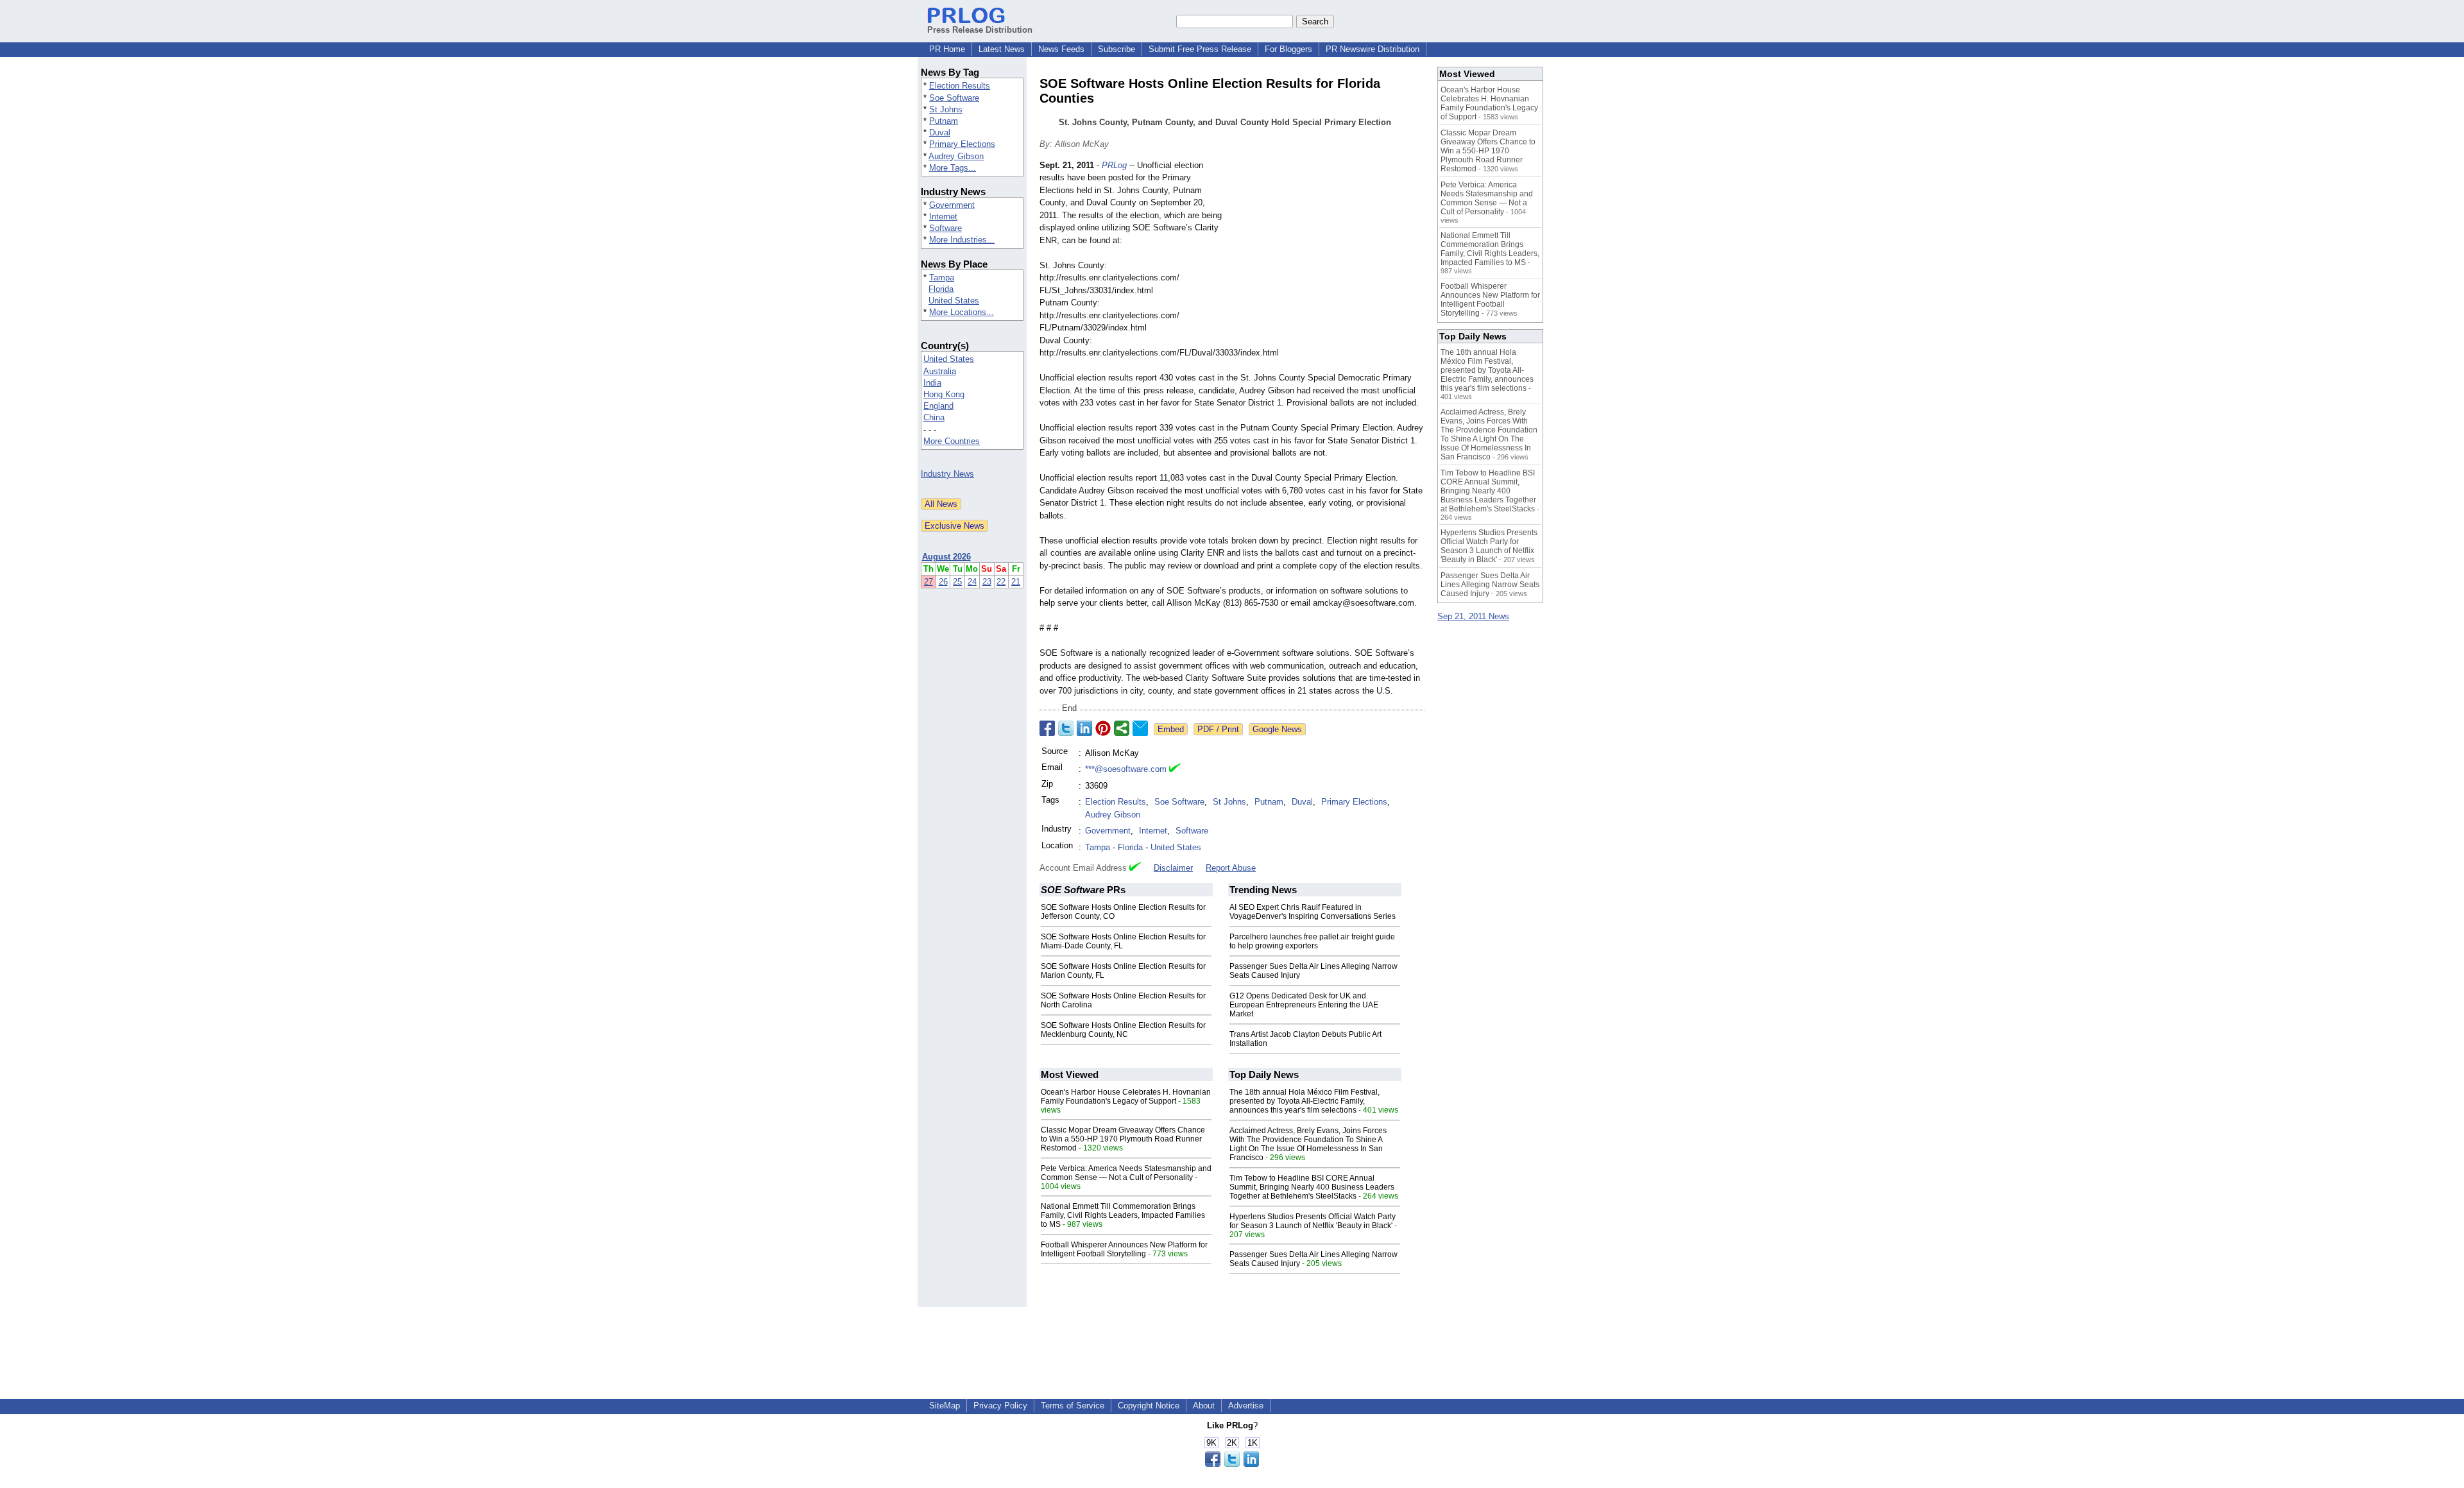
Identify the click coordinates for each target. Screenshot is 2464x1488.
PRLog (1114, 165)
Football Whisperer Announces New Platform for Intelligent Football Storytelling (1124, 1249)
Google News (1277, 729)
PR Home (947, 49)
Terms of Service (1073, 1406)
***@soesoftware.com (1126, 769)
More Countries (952, 441)
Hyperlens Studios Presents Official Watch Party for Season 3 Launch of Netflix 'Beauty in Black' (1313, 1221)
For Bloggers (1288, 49)
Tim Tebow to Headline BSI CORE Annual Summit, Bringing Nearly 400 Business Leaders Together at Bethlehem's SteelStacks (1312, 1187)
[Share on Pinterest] (1103, 728)
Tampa (942, 278)
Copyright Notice (1149, 1406)
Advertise (1246, 1406)
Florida (941, 289)
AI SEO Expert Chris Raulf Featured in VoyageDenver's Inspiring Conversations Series (1313, 912)
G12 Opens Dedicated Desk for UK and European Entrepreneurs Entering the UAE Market (1304, 1005)
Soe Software (954, 98)
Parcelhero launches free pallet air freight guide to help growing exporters (1312, 941)
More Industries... (962, 240)
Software (945, 228)
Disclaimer (1173, 868)
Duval (940, 133)
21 (1016, 582)
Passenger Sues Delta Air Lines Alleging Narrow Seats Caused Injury (1490, 585)
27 (928, 582)
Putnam (944, 121)
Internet (943, 217)
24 (972, 582)
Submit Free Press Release (1200, 49)
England (938, 406)
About (1204, 1406)
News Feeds (1061, 49)
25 (957, 582)
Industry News (947, 474)
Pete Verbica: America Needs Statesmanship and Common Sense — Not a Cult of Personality (1126, 1173)
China (934, 417)
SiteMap (945, 1406)
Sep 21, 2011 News (1473, 616)
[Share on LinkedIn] (1084, 728)
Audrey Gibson (956, 156)
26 (943, 582)
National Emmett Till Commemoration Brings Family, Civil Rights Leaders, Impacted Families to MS (1123, 1215)
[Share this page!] (1232, 1464)
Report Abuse (1231, 868)
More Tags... (953, 168)
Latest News (1002, 49)
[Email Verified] (1175, 769)
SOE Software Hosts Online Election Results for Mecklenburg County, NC (1123, 1030)
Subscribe (1116, 49)
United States (954, 301)
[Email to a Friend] (1140, 728)
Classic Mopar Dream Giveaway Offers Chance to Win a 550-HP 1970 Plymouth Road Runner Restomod (1123, 1139)
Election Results (960, 86)
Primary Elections (962, 144)
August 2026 (946, 557)
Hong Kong (944, 394)
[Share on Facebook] (1047, 728)
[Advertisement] (1328, 253)
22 (1001, 582)
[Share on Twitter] (1066, 728)
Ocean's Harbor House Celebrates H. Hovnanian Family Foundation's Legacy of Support (1126, 1097)
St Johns (946, 109)
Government (952, 205)
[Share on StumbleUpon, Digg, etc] (1122, 728)
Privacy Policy (1000, 1406)
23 (987, 582)
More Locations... (962, 312)
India (932, 383)
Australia (940, 371)
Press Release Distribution (980, 30)
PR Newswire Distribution (1373, 49)
